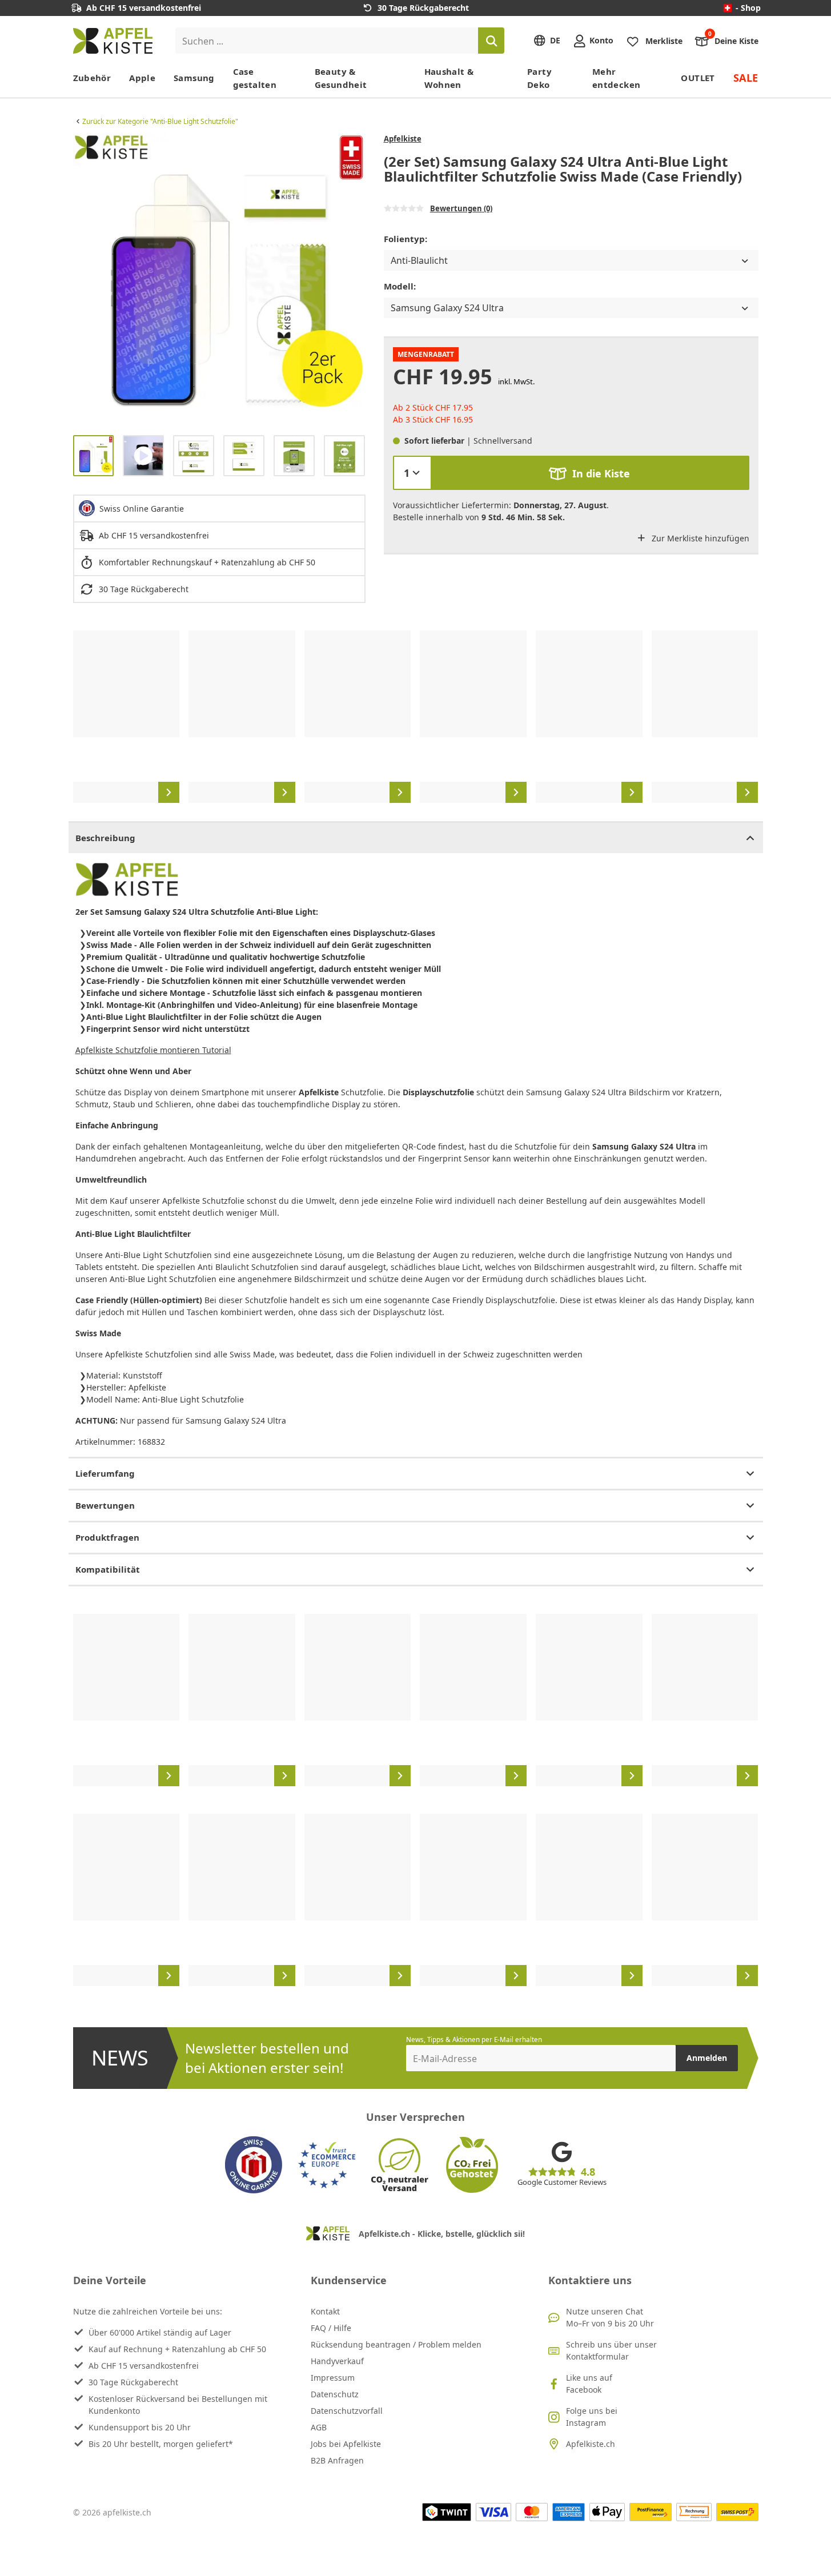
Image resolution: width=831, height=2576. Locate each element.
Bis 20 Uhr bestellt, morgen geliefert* (161, 2444)
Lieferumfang (105, 1473)
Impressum (333, 2378)
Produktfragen (107, 1537)
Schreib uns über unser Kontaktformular (611, 2350)
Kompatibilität (108, 1569)
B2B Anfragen (337, 2460)
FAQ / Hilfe (331, 2328)
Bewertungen (105, 1505)
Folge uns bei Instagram (592, 2417)
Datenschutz (335, 2394)
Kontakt (325, 2311)
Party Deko (539, 78)
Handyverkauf (337, 2361)
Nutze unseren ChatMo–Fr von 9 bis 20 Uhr (610, 2317)
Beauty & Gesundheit (341, 78)
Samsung (194, 78)
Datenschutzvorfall (347, 2411)
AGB (319, 2427)
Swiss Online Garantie (142, 509)
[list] (219, 280)
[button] (85, 280)
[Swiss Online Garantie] (254, 2165)
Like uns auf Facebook (589, 2384)
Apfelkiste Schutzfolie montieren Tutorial (153, 1050)
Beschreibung (105, 838)
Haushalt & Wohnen (449, 78)
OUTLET (698, 78)
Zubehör (92, 78)
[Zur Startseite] (113, 41)
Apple (142, 78)
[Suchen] (491, 41)
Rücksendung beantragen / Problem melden (396, 2344)
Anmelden (707, 2058)
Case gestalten (255, 78)
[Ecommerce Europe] (327, 2165)
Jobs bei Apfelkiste (346, 2444)
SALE (746, 78)
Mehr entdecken (616, 78)
